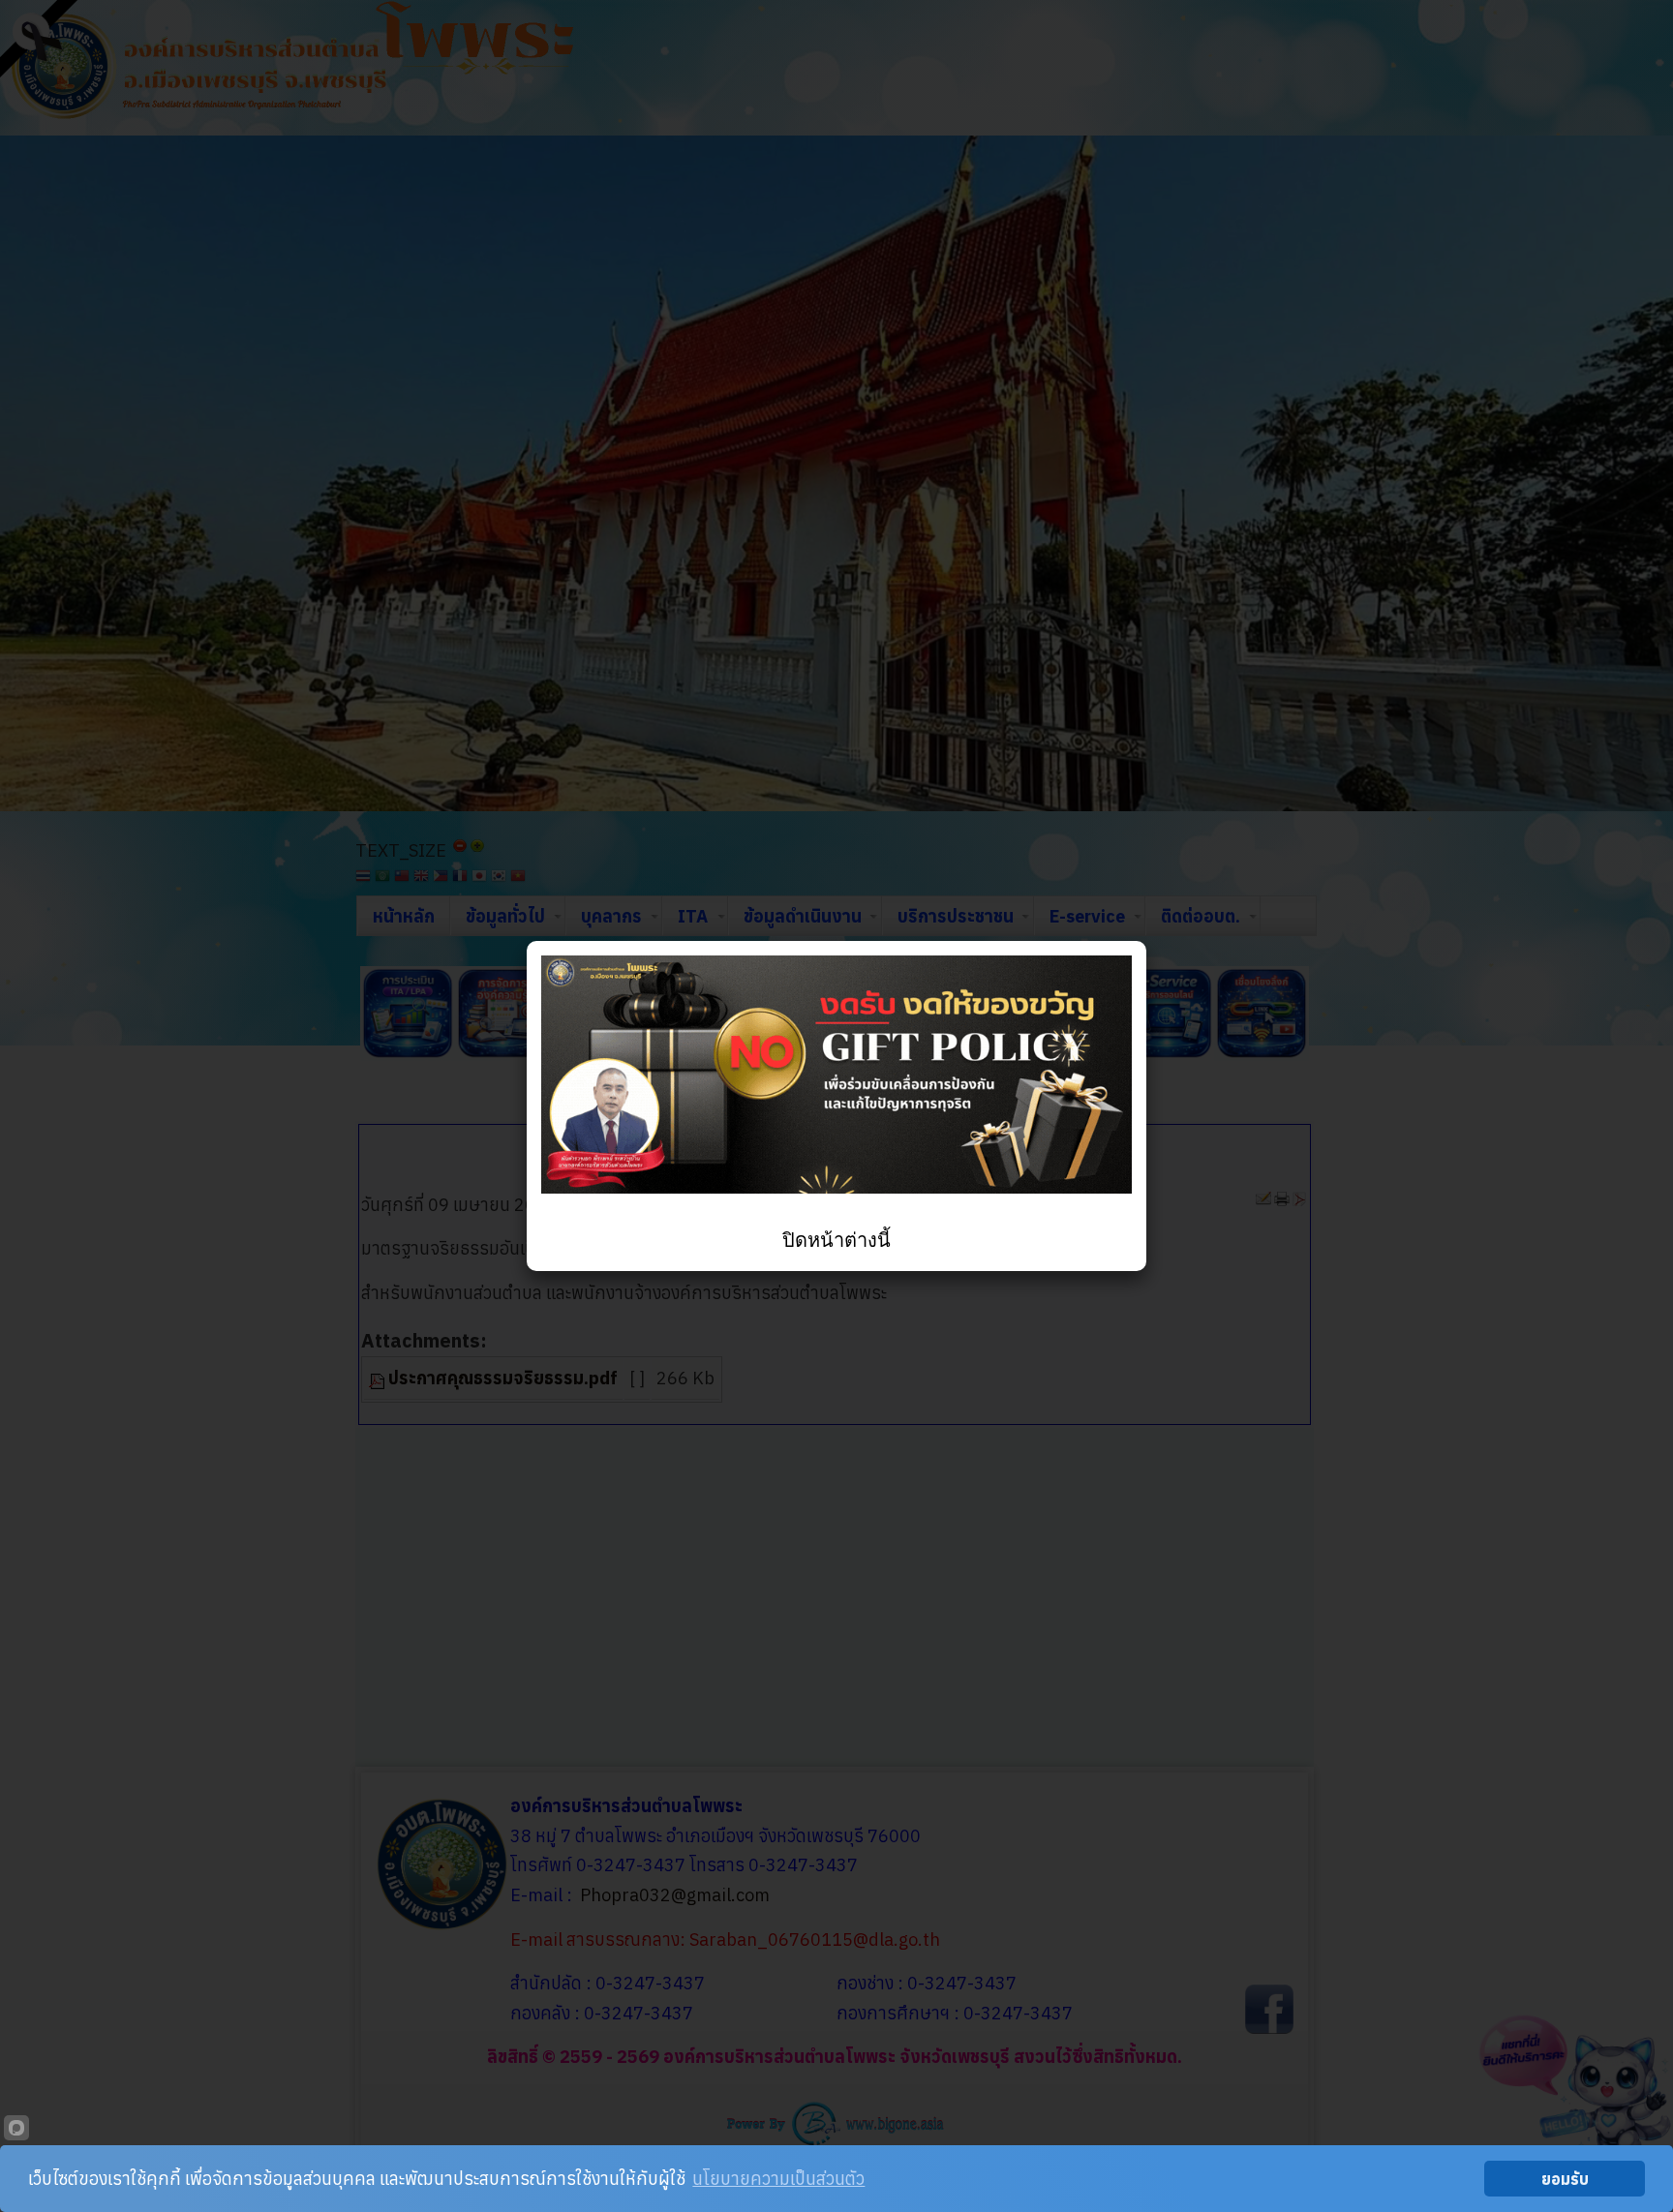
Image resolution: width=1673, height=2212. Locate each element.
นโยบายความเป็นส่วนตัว (778, 2179)
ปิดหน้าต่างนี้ (836, 1240)
